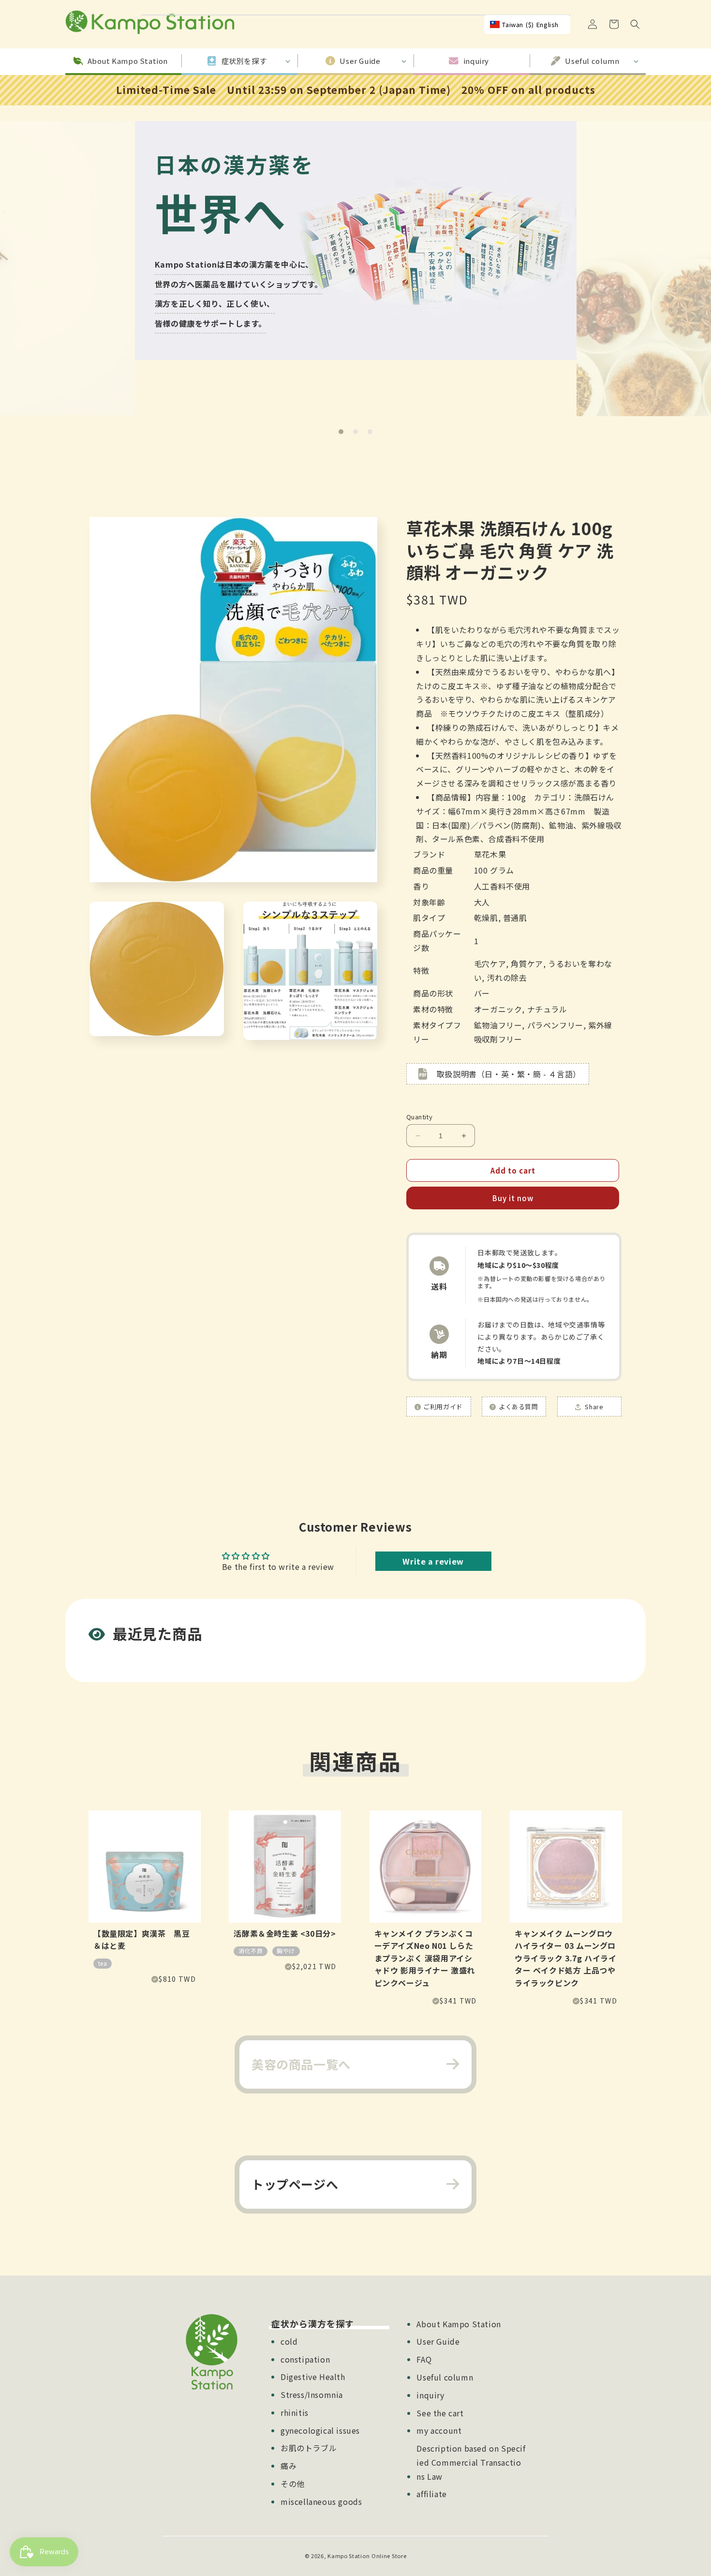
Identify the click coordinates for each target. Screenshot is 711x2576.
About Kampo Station (459, 2324)
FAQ (424, 2359)
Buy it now (513, 1198)
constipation (305, 2359)
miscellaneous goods (321, 2501)
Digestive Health (313, 2377)
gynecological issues (320, 2430)
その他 (293, 2484)
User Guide (438, 2341)
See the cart (440, 2413)
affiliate (431, 2494)
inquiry (430, 2395)
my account (439, 2430)
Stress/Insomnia (312, 2395)
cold (289, 2341)
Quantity (419, 1117)
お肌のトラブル (309, 2448)
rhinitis (295, 2412)
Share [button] (593, 1407)
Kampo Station (348, 2556)
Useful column (445, 2377)
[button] (635, 24)
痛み (289, 2466)
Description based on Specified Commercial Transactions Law (471, 2462)
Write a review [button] (433, 1561)
